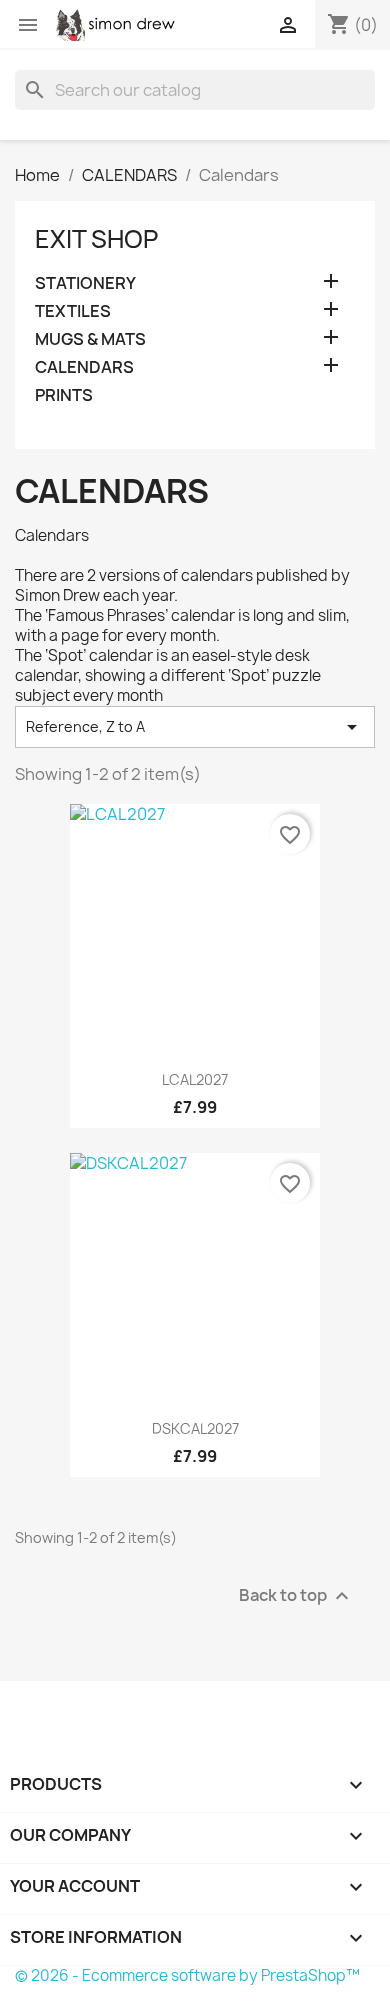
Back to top (296, 1595)
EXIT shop (96, 239)
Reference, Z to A (195, 727)
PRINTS (64, 395)
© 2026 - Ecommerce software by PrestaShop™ (187, 1975)
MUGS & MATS (90, 339)
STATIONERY (85, 283)
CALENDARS (84, 367)
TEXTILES (73, 311)
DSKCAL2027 (195, 1428)
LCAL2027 (195, 1079)
